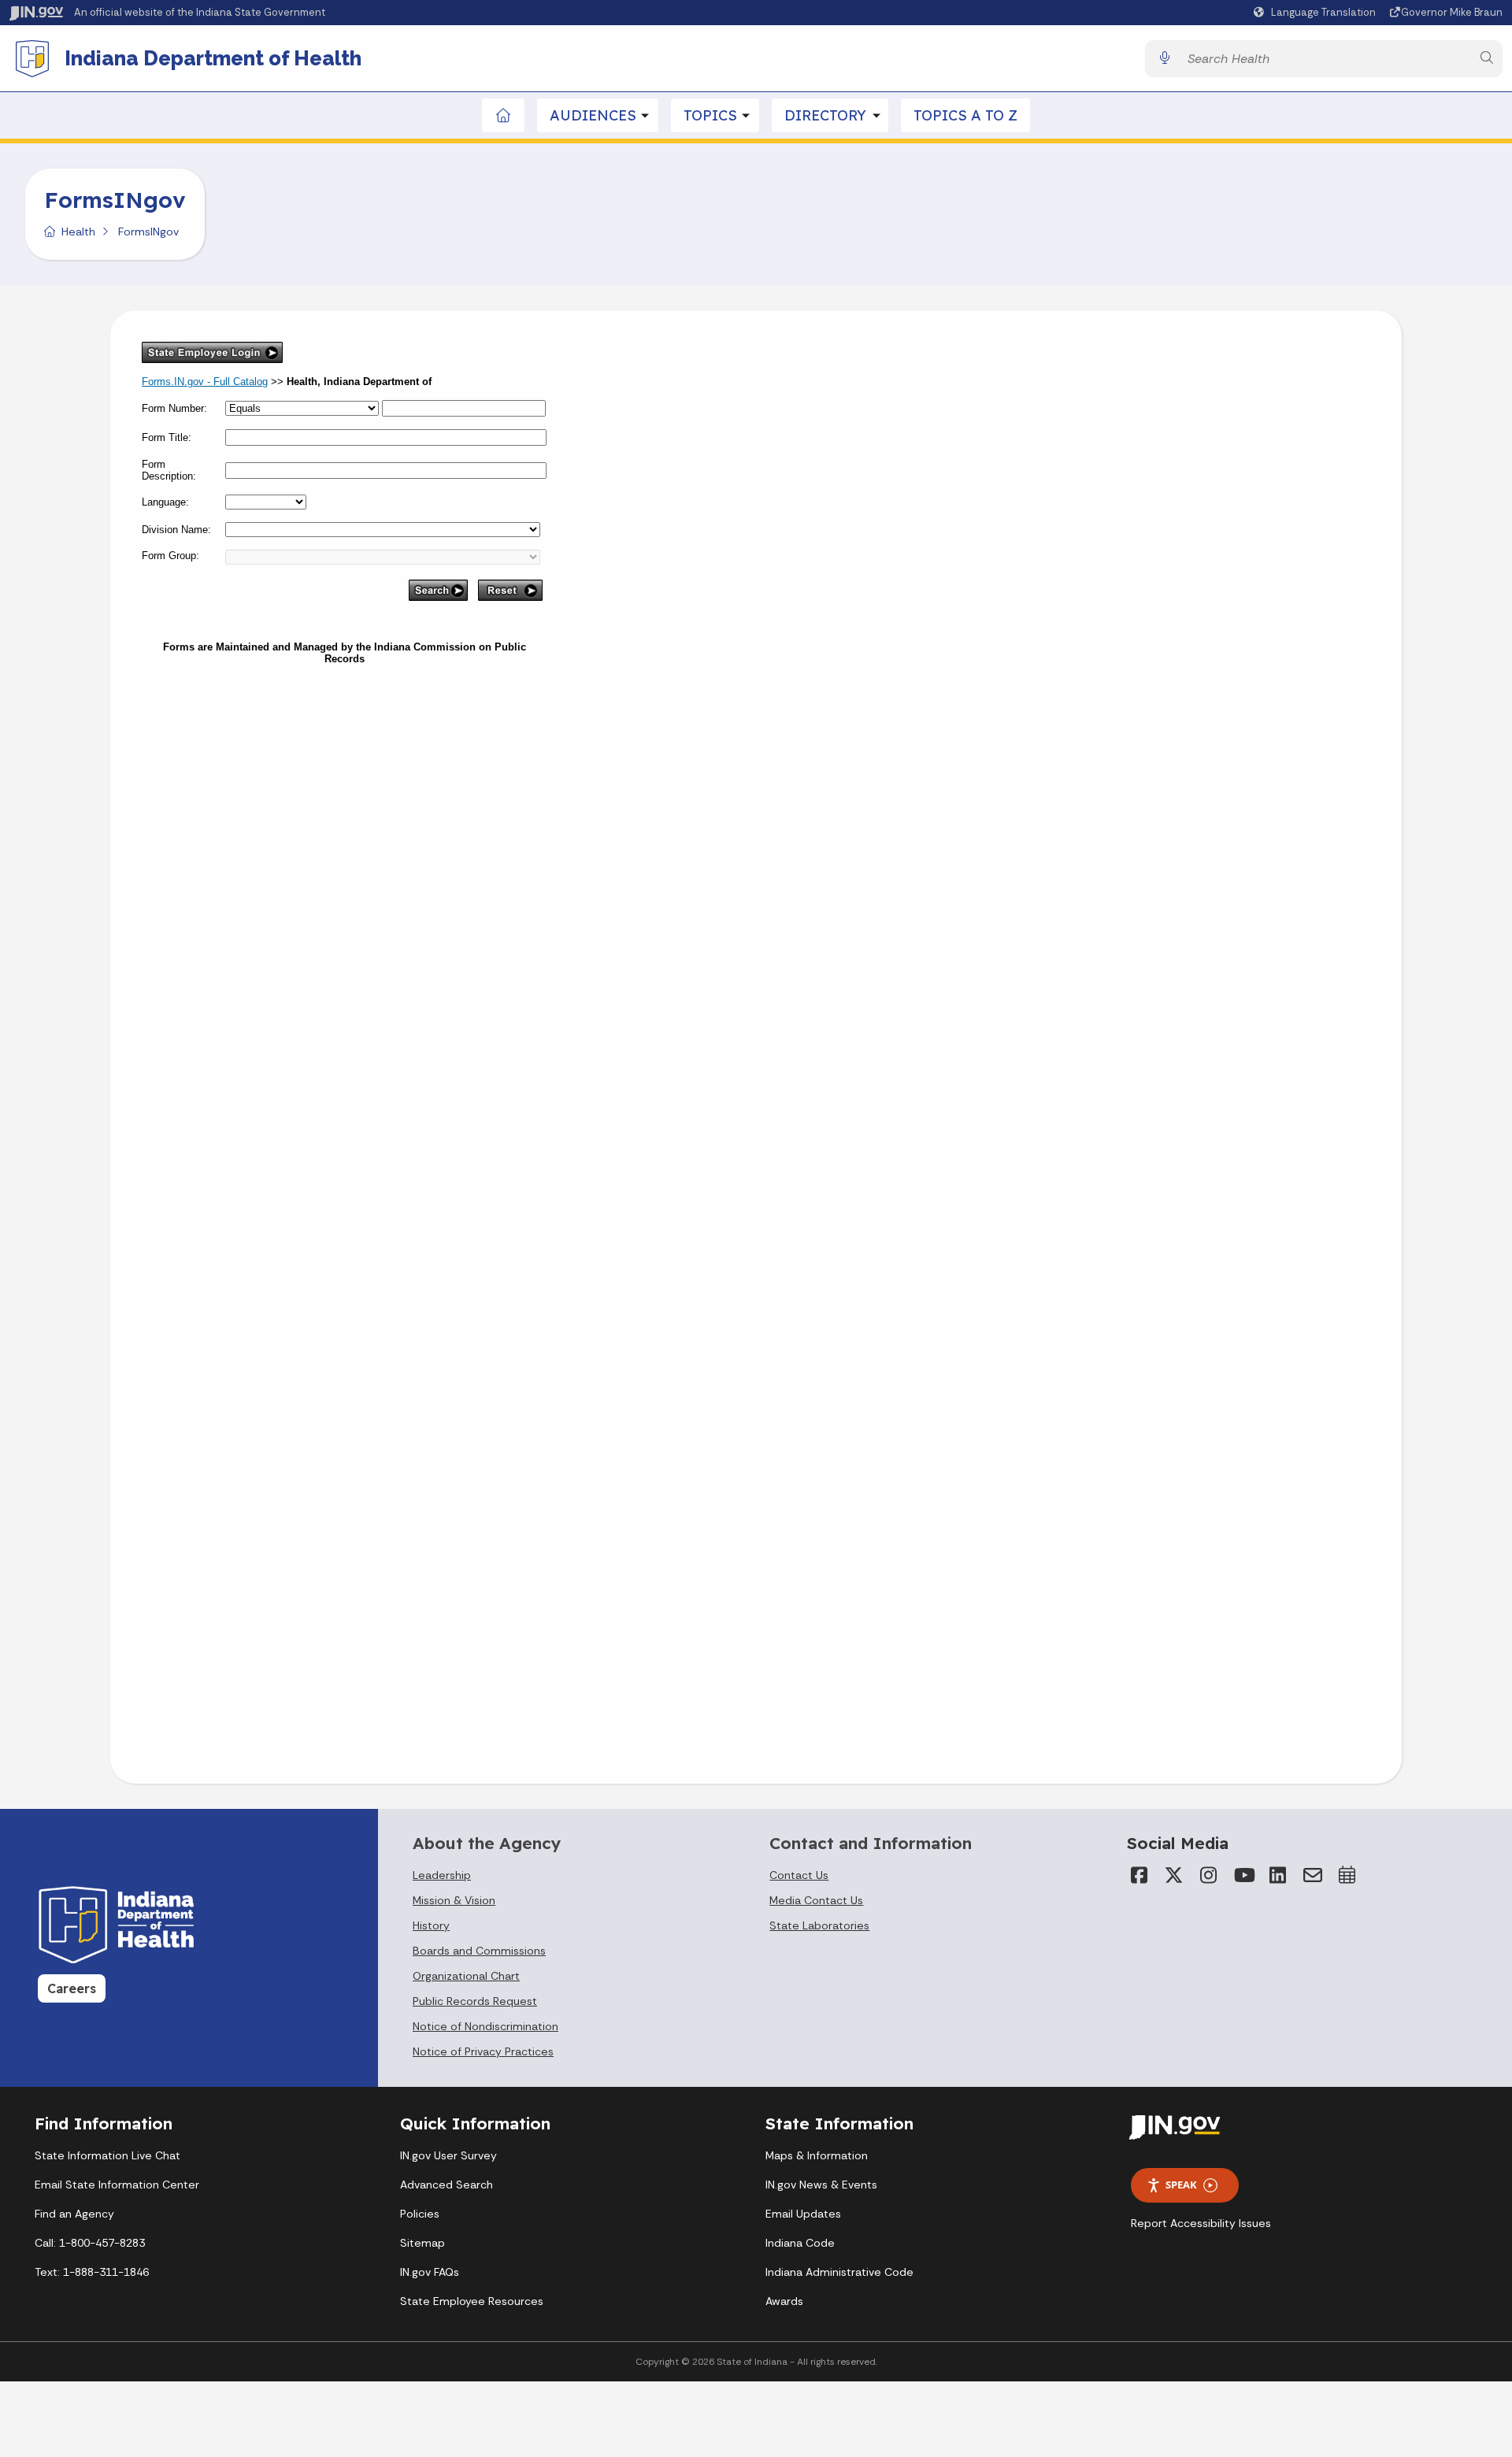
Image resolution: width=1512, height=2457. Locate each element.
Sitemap (422, 2243)
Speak (1181, 2185)
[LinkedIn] (1278, 1875)
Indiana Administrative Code (839, 2272)
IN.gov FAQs (430, 2272)
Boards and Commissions (479, 1951)
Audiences (593, 115)
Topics (710, 115)
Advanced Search (447, 2185)
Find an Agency (74, 2214)
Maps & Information (817, 2155)
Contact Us (799, 1875)
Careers (72, 1988)
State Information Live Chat (107, 2155)
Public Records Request (475, 2001)
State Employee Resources (472, 2301)
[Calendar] (1347, 1875)
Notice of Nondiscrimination (485, 2026)
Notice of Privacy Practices (483, 2051)
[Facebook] (1140, 1875)
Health (78, 232)
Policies (420, 2214)
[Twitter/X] (1174, 1875)
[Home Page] (504, 115)
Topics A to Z (965, 115)
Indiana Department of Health (213, 58)
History (431, 1925)
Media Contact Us (816, 1900)
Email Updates (803, 2214)
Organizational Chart (466, 1976)
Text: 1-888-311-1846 (92, 2272)
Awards (784, 2301)
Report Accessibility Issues (1201, 2223)
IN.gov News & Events (821, 2185)
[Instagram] (1209, 1875)
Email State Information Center (117, 2185)
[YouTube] (1243, 1875)
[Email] (1313, 1875)
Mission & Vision (454, 1900)
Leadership (442, 1875)
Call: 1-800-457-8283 (90, 2243)
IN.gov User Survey (448, 2155)
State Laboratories (819, 1925)
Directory (825, 115)
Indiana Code (800, 2243)
